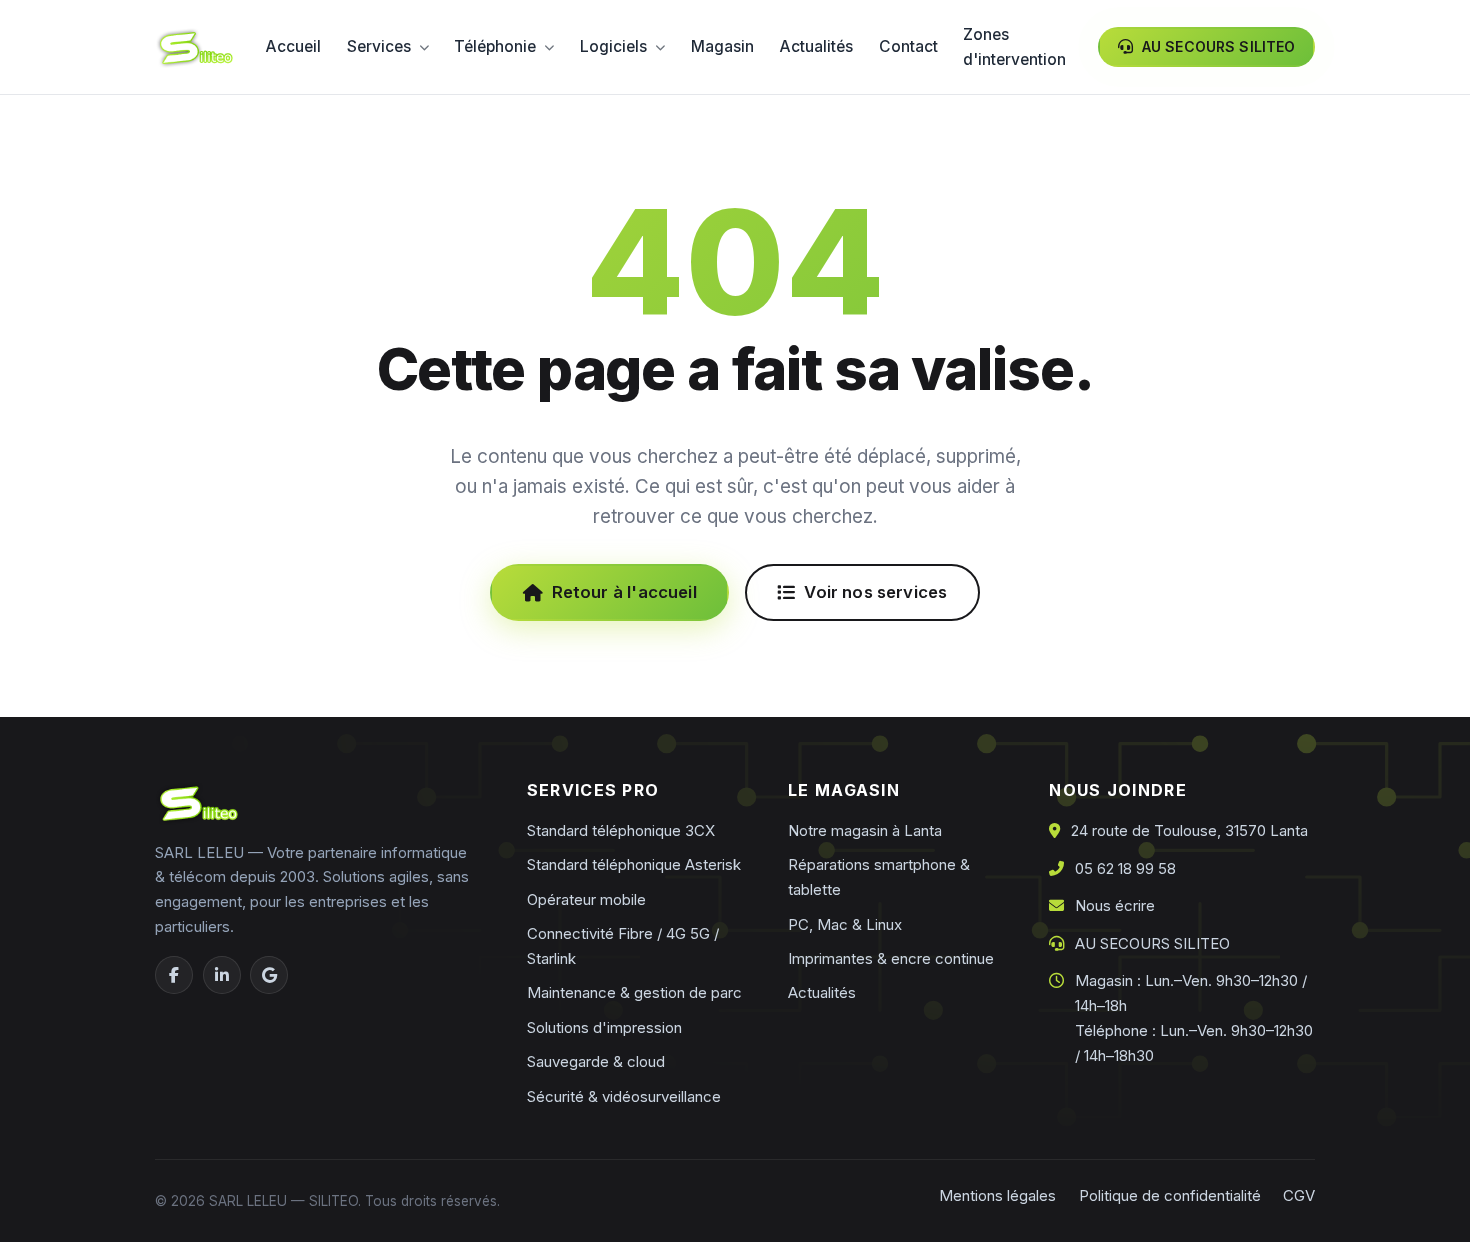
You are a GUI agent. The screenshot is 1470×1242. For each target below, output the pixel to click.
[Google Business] (269, 975)
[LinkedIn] (222, 975)
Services (379, 46)
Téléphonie (495, 46)
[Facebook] (174, 975)
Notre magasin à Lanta (865, 830)
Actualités (816, 46)
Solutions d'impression (604, 1027)
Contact (908, 46)
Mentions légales (997, 1195)
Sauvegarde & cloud (596, 1061)
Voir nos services (875, 592)
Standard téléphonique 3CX (621, 830)
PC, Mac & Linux (845, 924)
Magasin (722, 46)
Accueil (293, 46)
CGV (1299, 1195)
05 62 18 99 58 (1125, 868)
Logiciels (613, 46)
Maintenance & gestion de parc (634, 992)
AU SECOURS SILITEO (1152, 943)
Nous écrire (1115, 905)
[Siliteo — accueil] (194, 47)
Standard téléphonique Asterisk (634, 864)
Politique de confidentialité (1170, 1195)
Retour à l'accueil (624, 592)
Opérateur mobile (586, 899)
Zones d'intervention (1014, 47)
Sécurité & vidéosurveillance (624, 1096)
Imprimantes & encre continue (891, 958)
